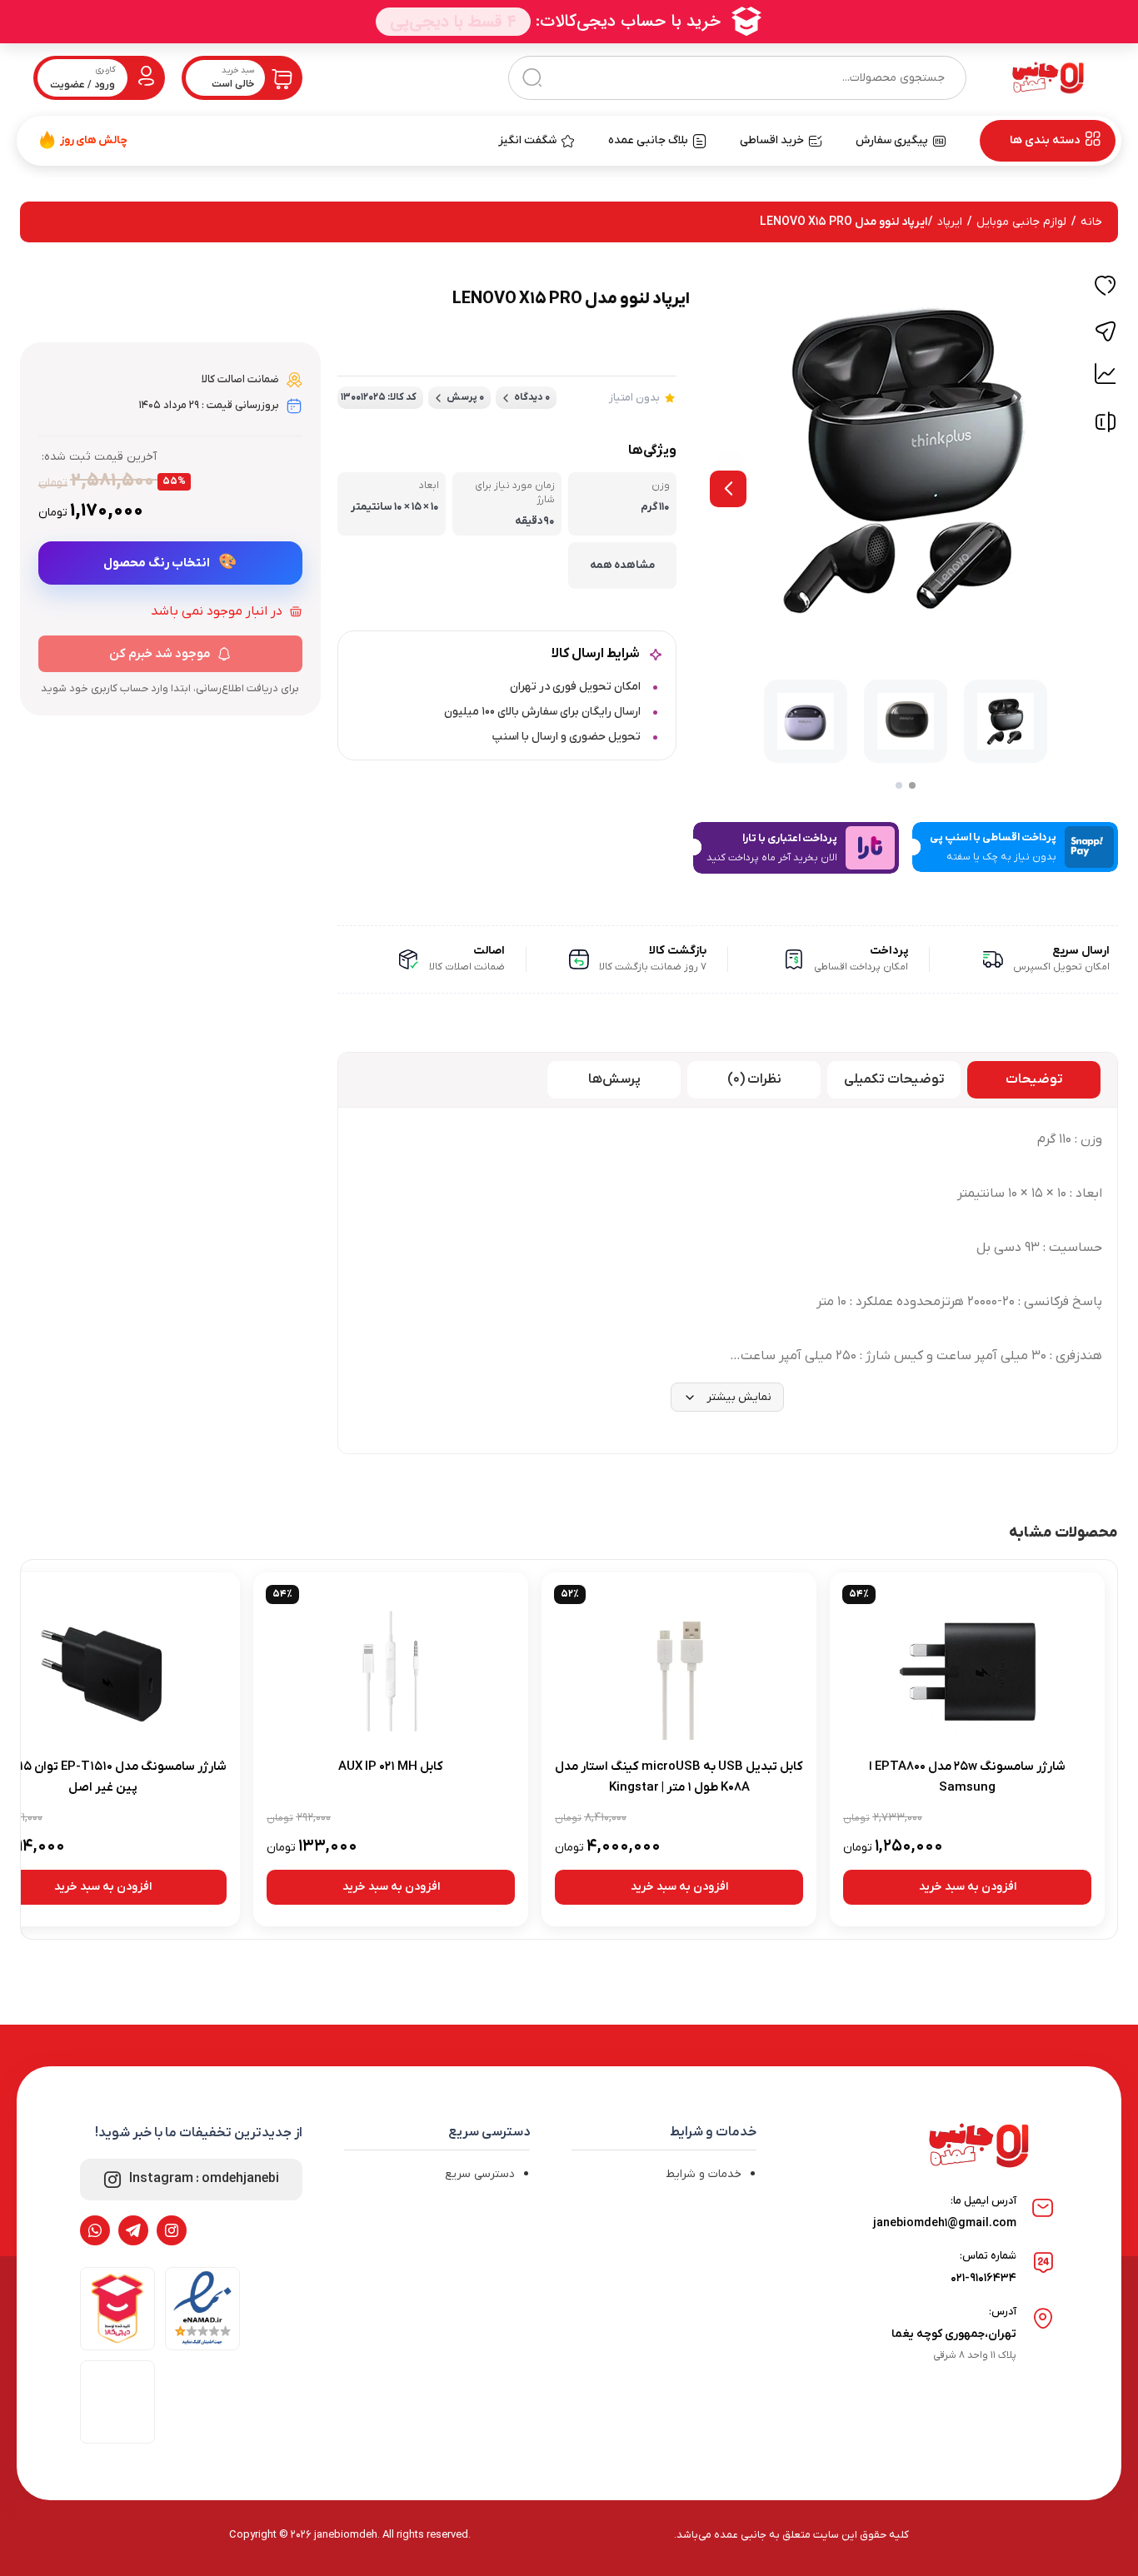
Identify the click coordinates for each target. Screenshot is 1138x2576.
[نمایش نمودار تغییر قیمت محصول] (1106, 374)
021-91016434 (983, 2278)
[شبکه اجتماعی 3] (95, 2230)
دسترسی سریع (480, 2174)
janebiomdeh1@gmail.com (945, 2223)
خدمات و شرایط (704, 2174)
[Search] (532, 78)
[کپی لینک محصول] (1106, 331)
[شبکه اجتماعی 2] (133, 2230)
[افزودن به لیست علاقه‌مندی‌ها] (1106, 288)
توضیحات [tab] (1034, 1079)
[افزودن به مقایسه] (1106, 426)
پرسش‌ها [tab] (614, 1079)
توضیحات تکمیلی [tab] (894, 1079)
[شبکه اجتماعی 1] (172, 2230)
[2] (899, 785)
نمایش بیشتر (739, 1397)
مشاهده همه (622, 565)
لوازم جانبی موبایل (1021, 222)
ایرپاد (950, 222)
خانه (1091, 222)
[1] (912, 785)
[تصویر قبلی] (728, 489)
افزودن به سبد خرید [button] (968, 1887)
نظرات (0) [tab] (754, 1079)
